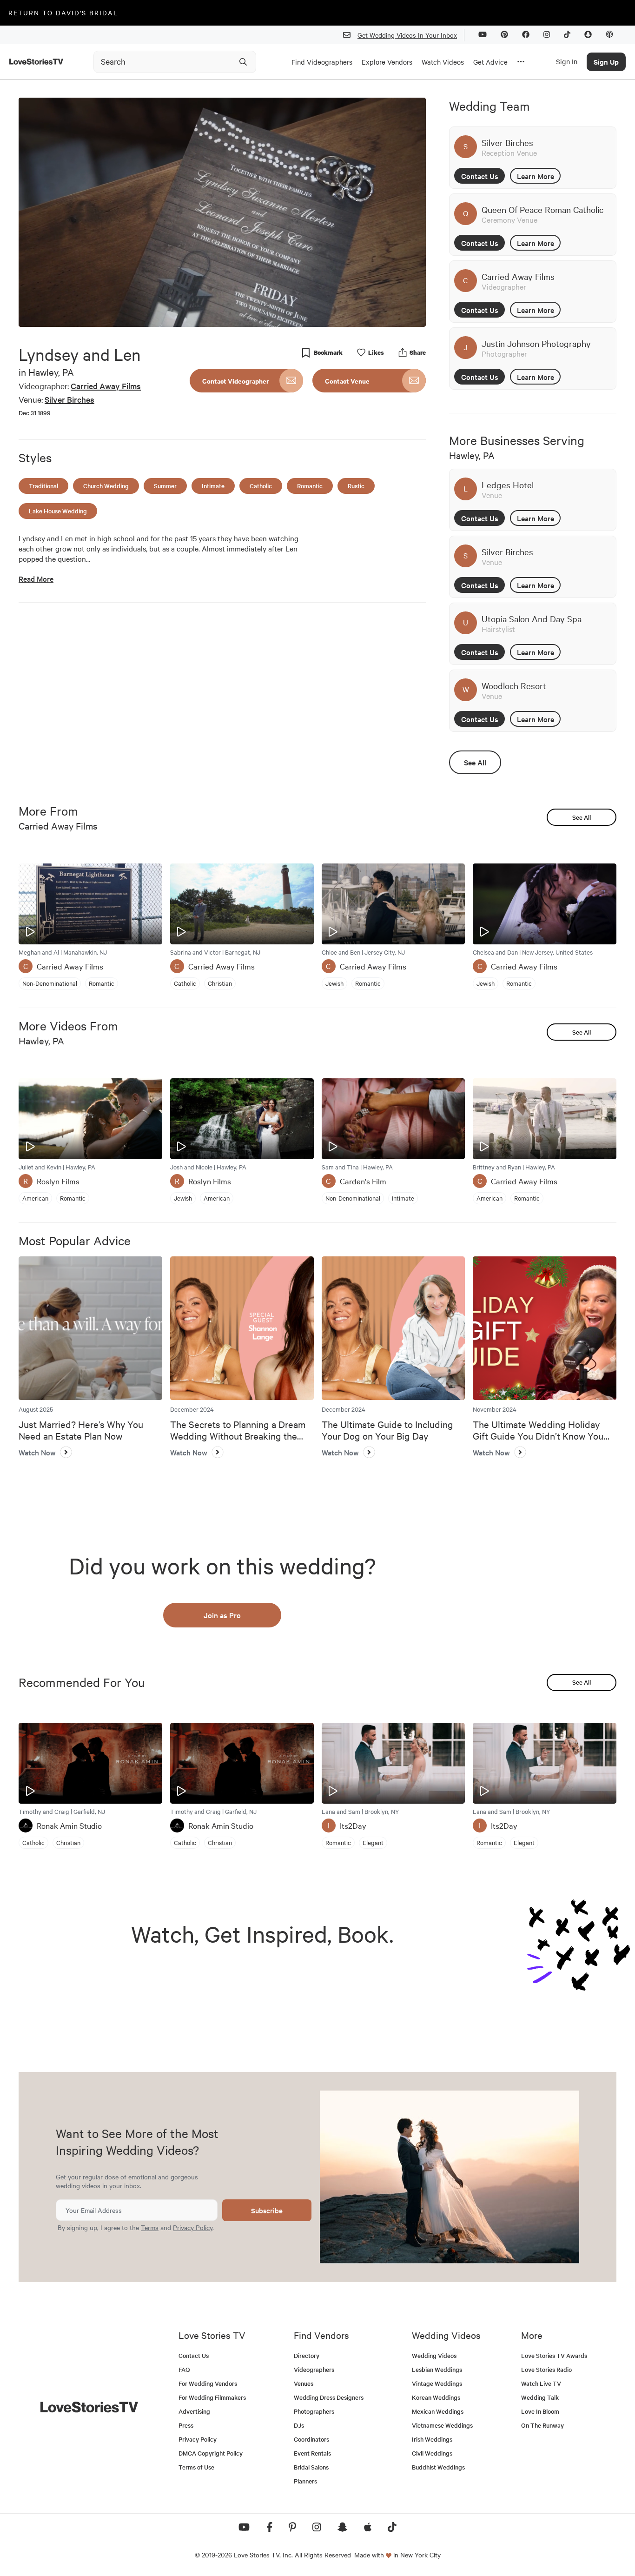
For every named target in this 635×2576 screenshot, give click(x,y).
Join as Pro (222, 1615)
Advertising (194, 2411)
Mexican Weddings (438, 2411)
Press (186, 2425)
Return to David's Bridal (63, 13)
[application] (222, 212)
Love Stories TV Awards (554, 2355)
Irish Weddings (432, 2439)
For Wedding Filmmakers (212, 2397)
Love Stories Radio (546, 2369)
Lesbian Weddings (437, 2369)
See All (475, 762)
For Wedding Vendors (208, 2383)
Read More (36, 579)
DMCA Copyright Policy (211, 2453)
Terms (150, 2227)
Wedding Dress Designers (329, 2397)
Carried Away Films (106, 386)
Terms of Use (196, 2467)
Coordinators (311, 2439)
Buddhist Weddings (438, 2467)
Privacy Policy (193, 2227)
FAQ (184, 2369)
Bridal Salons (311, 2467)
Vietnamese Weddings (442, 2425)
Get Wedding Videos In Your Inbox (407, 35)
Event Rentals (312, 2453)
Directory (307, 2355)
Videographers (314, 2369)
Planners (305, 2481)
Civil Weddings (432, 2453)
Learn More (536, 176)
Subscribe (267, 2210)
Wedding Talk (540, 2397)
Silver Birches (69, 399)
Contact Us (480, 176)
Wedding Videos (434, 2355)
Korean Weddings (436, 2397)
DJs (299, 2425)
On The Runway (542, 2425)
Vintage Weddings (437, 2383)
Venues (304, 2383)
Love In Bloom (540, 2411)
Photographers (314, 2411)
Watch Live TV (541, 2383)
